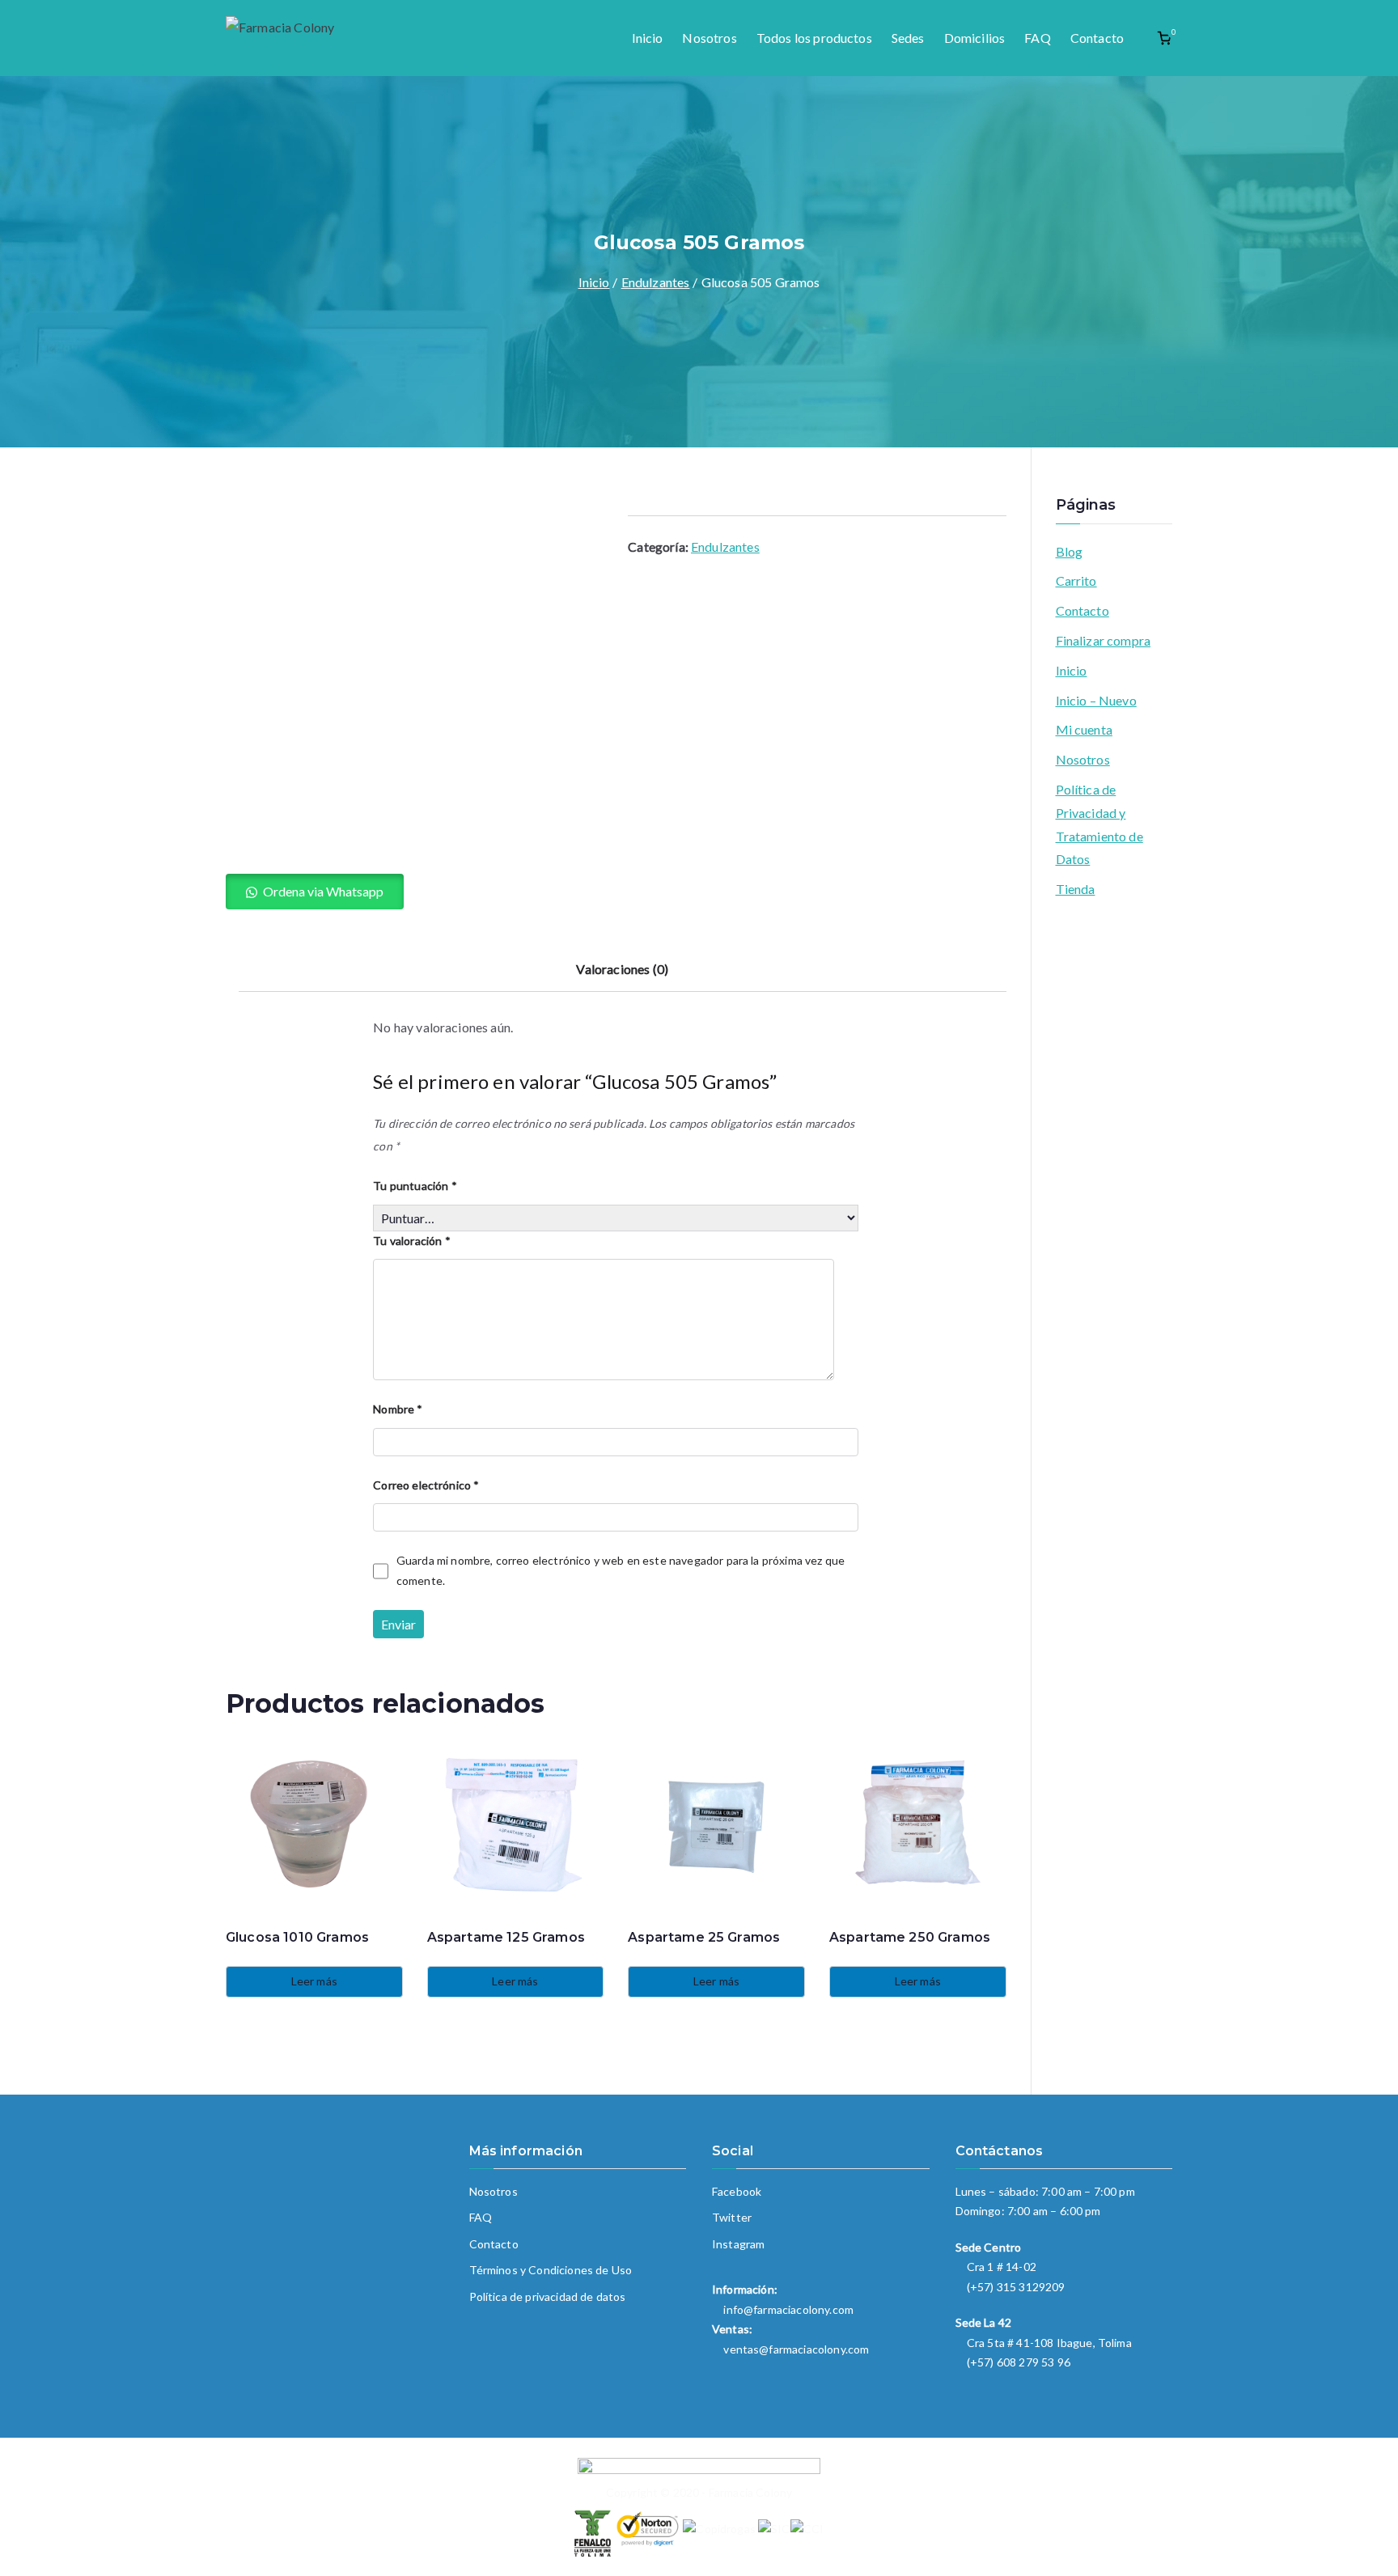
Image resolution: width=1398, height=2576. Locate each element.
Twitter (732, 2217)
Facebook (737, 2191)
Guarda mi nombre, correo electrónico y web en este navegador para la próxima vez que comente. (621, 1570)
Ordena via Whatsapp (323, 891)
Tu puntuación (415, 1186)
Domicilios (975, 38)
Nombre (398, 1409)
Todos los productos (814, 38)
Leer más (314, 1981)
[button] (315, 892)
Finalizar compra (1104, 640)
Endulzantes (656, 282)
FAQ (1037, 38)
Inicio (648, 38)
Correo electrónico (426, 1485)
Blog (1070, 551)
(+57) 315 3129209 (1016, 2287)
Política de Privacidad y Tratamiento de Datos (1099, 824)
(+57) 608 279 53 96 (1019, 2362)
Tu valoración (411, 1241)
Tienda (1076, 889)
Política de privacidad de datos (548, 2296)
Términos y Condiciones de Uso (551, 2270)
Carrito (1076, 580)
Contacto (1097, 38)
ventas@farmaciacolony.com (796, 2349)
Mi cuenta (1084, 729)
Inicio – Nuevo (1096, 700)
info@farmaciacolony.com (788, 2309)
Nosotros (709, 38)
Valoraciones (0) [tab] (622, 969)
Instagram (738, 2244)
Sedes (908, 38)
